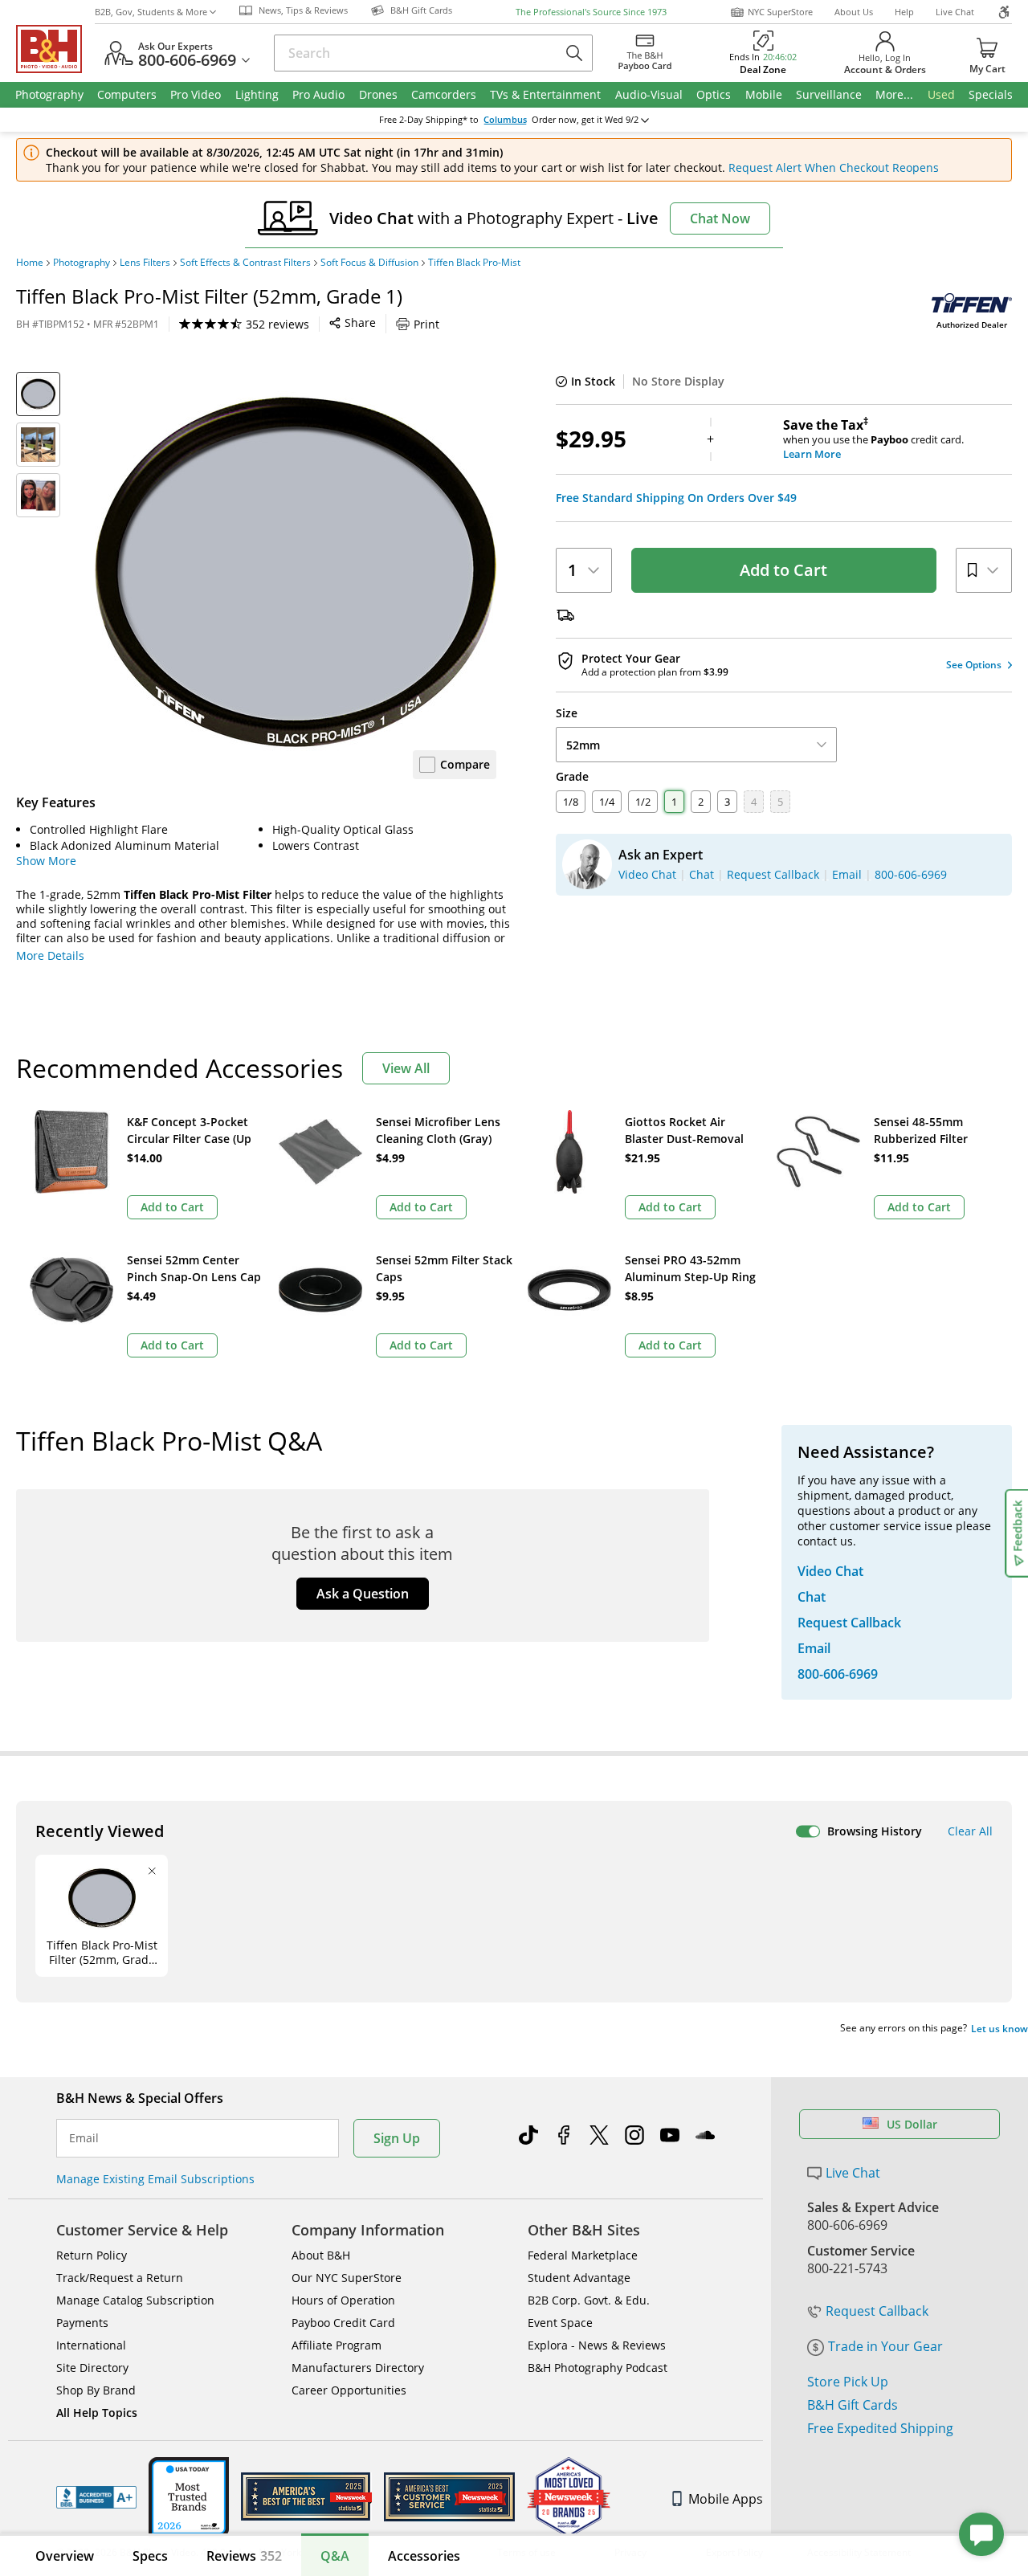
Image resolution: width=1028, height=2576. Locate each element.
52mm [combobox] (583, 745)
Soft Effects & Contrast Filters (245, 263)
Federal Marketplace (583, 2255)
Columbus (505, 120)
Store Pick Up (848, 2382)
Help (904, 12)
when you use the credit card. (873, 439)
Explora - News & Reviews (597, 2345)
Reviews (244, 2556)
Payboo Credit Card (343, 2323)
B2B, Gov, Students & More (151, 12)
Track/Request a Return (120, 2278)
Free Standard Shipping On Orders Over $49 (676, 498)
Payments (82, 2323)
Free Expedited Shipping (880, 2428)
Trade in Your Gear (885, 2346)
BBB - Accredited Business (96, 2497)
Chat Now (720, 218)
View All (406, 1068)
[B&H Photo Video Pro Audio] (55, 49)
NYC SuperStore (780, 12)
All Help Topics (97, 2413)
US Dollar (912, 2124)
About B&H (321, 2255)
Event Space (560, 2323)
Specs (150, 2556)
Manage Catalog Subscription (135, 2300)
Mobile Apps (726, 2499)
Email (84, 2138)
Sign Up (397, 2138)
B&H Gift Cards (853, 2405)
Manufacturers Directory (358, 2368)
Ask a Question (363, 1594)
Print (426, 324)
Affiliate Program (337, 2345)
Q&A (335, 2556)
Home (30, 263)
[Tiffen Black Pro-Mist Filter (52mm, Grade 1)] (296, 573)
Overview (65, 2556)
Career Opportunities (349, 2390)
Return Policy (92, 2255)
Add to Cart (783, 570)
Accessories (424, 2556)
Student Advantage (579, 2278)
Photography (82, 263)
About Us (854, 12)
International (91, 2345)
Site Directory (92, 2368)
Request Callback (877, 2311)
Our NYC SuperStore (347, 2278)
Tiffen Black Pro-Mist (474, 263)
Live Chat (955, 12)
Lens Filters (145, 263)
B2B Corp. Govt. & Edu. (589, 2300)
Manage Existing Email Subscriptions (155, 2179)
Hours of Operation (343, 2300)
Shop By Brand (96, 2390)
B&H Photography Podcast (598, 2368)
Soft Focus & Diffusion (369, 263)
